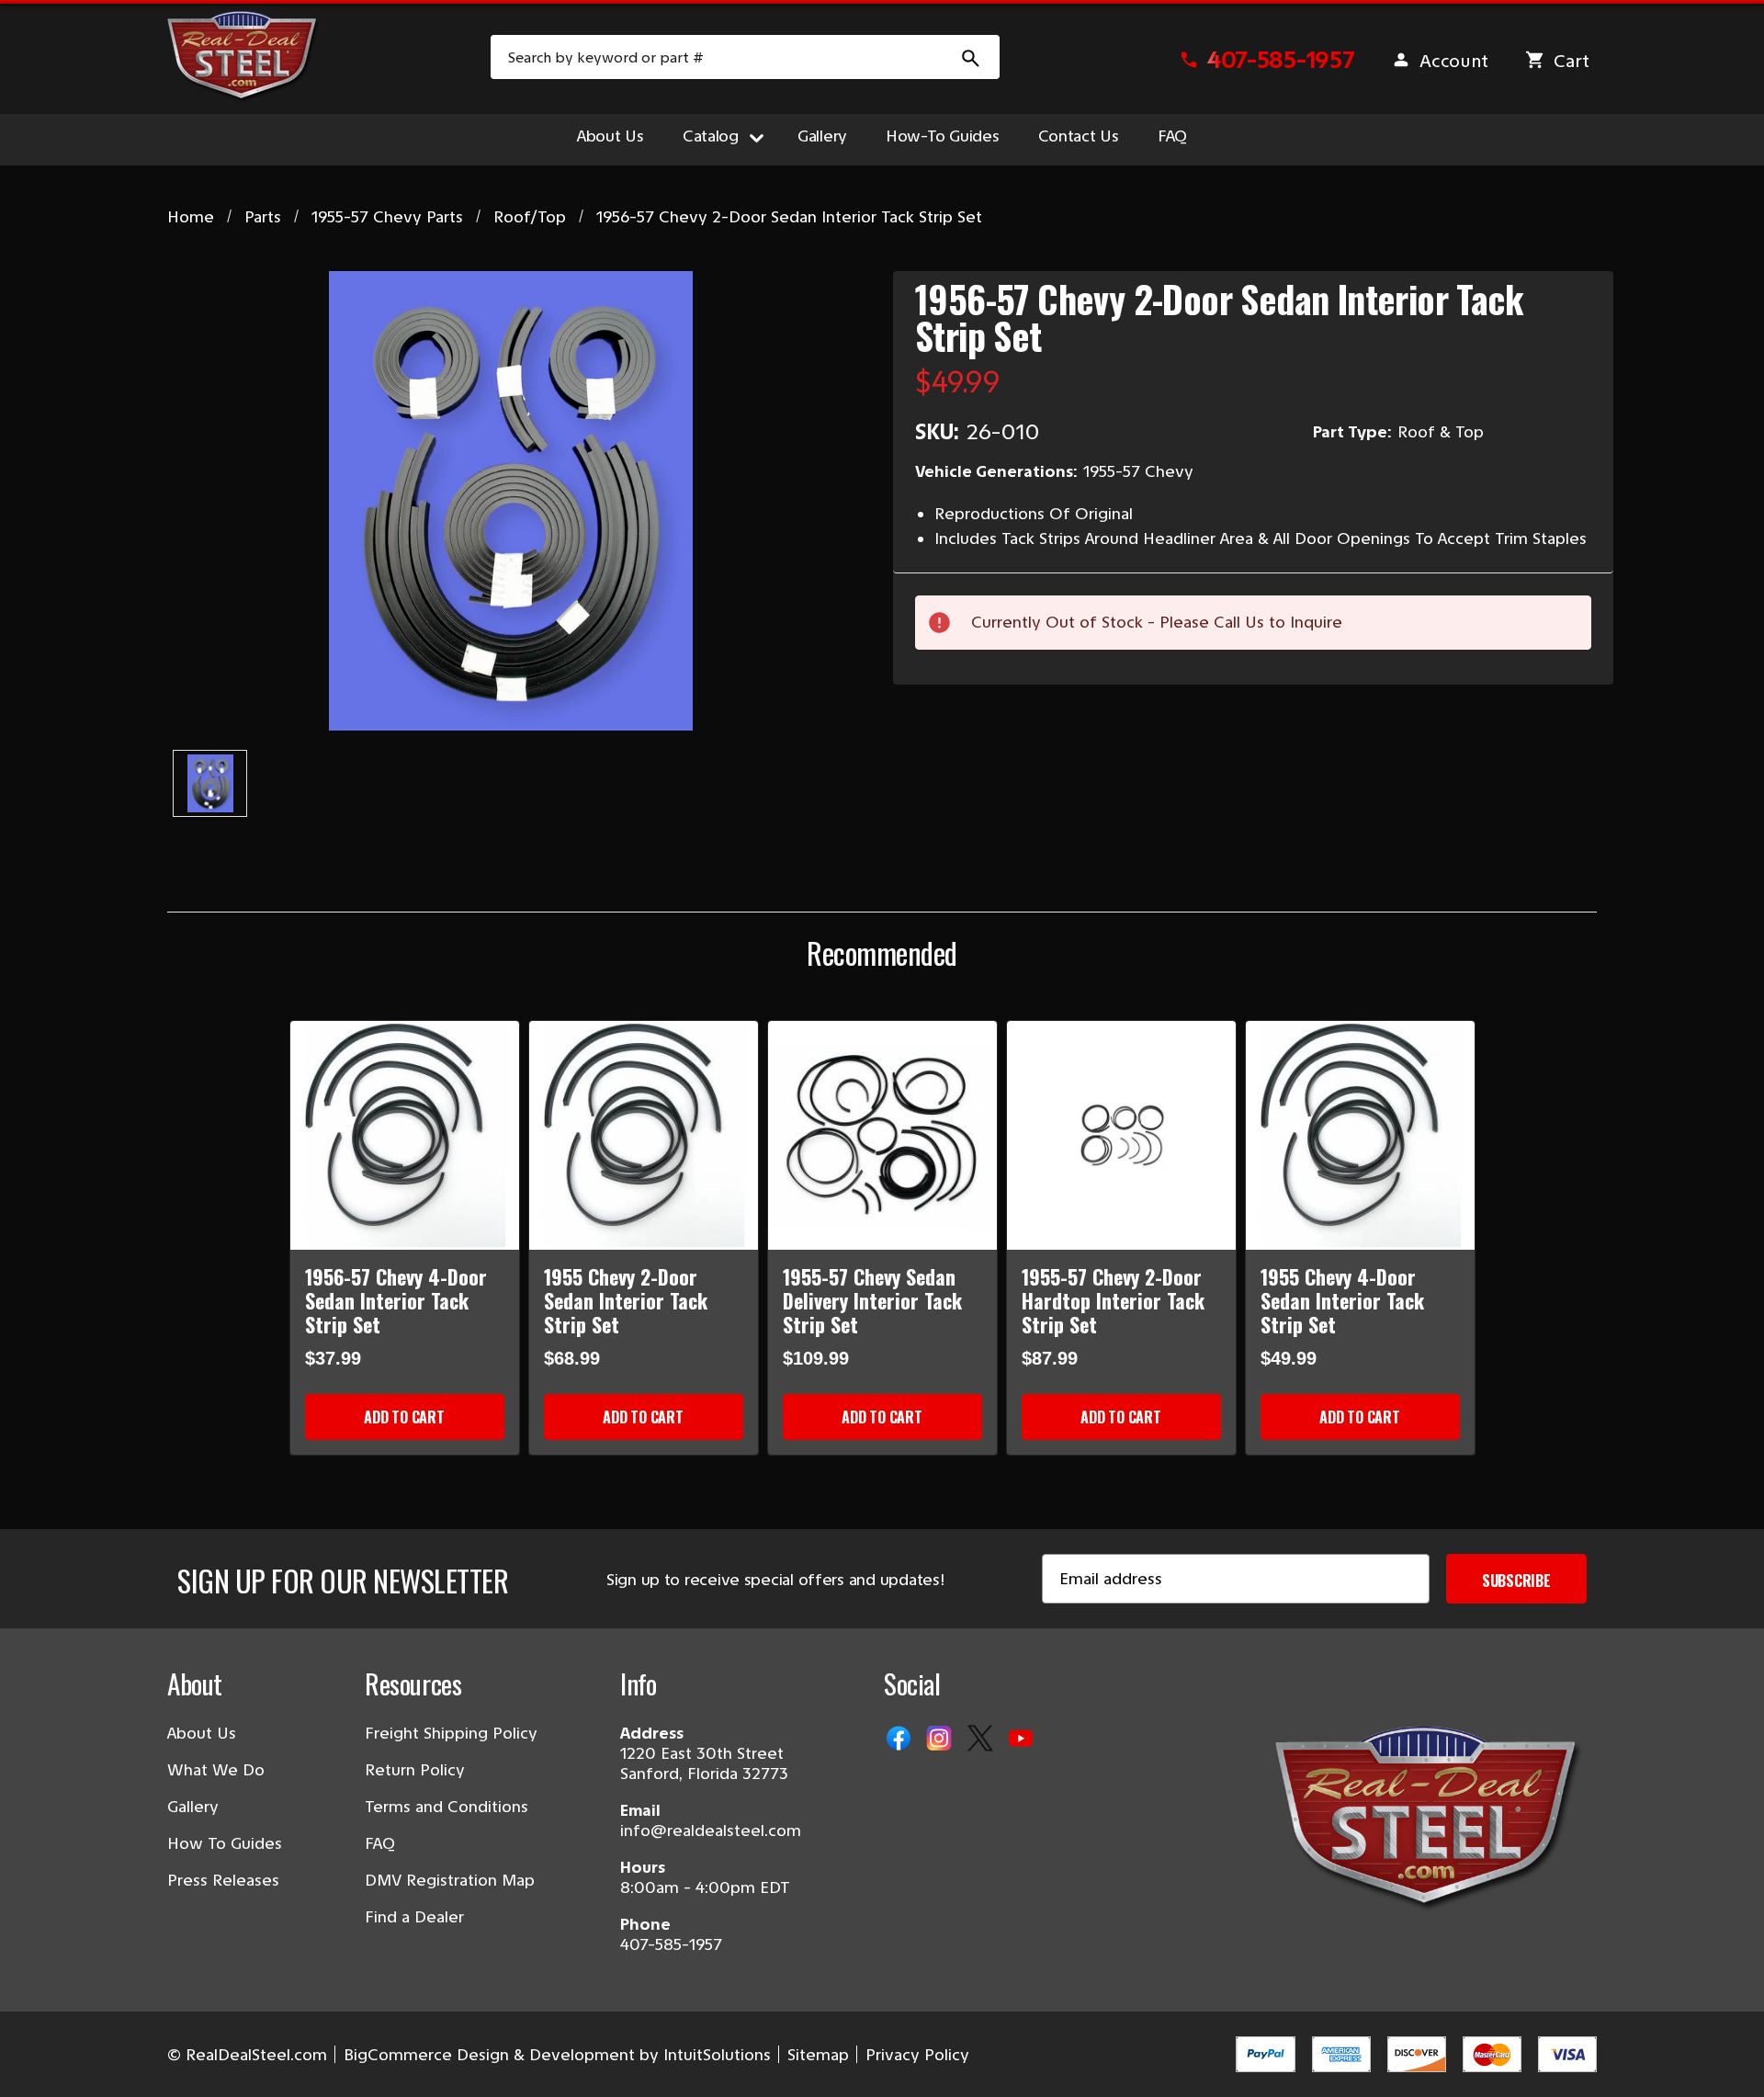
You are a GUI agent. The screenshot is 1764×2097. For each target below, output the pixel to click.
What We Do (216, 1770)
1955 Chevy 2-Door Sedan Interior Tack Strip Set (626, 1300)
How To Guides (225, 1843)
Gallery (822, 136)
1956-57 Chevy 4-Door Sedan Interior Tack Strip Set (396, 1300)
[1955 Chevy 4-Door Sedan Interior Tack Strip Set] (1360, 1135)
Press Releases (223, 1880)
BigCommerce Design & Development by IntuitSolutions (557, 2055)
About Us (611, 136)
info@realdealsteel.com (711, 1831)
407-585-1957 (671, 1944)
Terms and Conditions (447, 1807)
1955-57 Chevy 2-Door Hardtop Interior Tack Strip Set (1113, 1300)
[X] (982, 1740)
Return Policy (415, 1770)
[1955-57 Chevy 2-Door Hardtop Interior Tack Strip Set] (1121, 1135)
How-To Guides (943, 136)
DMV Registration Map (450, 1880)
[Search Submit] (971, 57)
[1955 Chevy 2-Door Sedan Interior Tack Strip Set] (644, 1135)
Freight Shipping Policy (451, 1733)
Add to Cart (404, 1417)
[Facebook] (900, 1740)
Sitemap (818, 2055)
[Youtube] (1023, 1740)
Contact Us (1079, 136)
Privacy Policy (917, 2055)
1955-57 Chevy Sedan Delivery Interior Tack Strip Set (872, 1300)
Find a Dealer (414, 1917)
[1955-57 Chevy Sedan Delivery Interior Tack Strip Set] (882, 1135)
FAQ (1172, 136)
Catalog (711, 136)
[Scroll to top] (37, 2060)
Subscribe (1516, 1581)
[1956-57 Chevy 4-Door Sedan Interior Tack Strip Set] (405, 1135)
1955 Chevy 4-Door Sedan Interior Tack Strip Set (1342, 1300)
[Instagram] (941, 1740)
